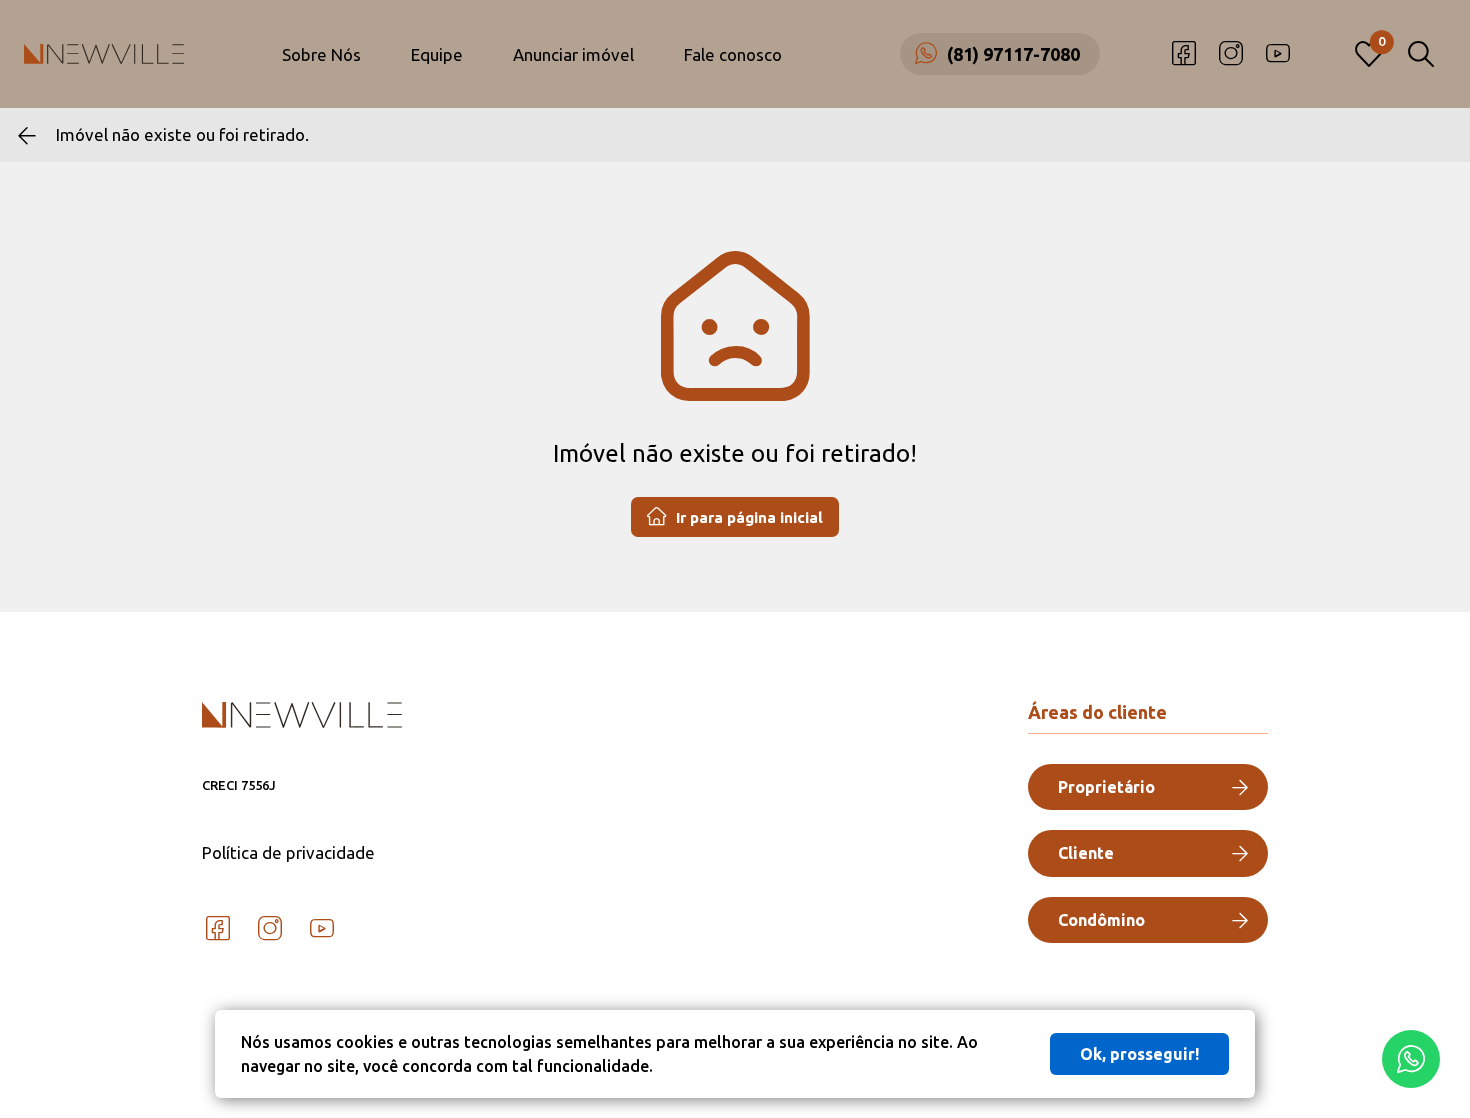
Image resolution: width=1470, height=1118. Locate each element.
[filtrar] (1421, 54)
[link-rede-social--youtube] (1278, 54)
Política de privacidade (288, 852)
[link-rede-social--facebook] (1184, 54)
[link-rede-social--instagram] (1231, 54)
